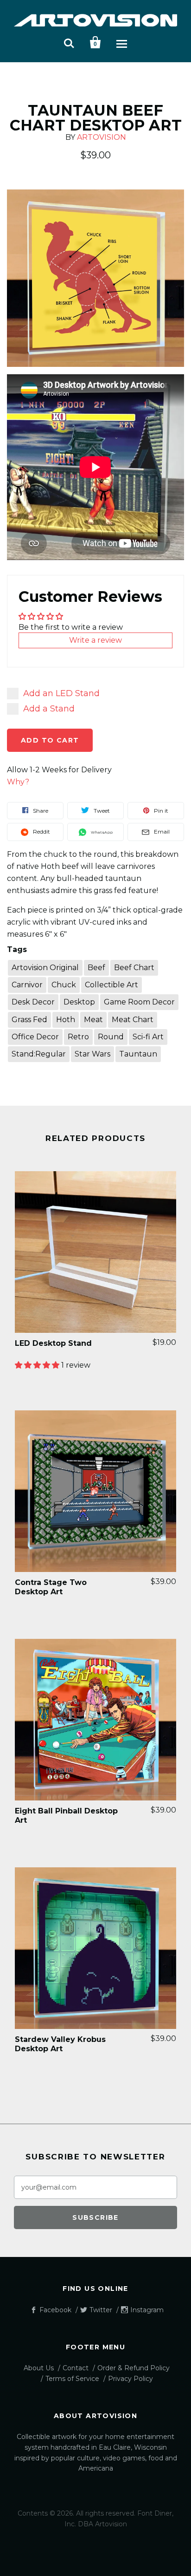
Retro (78, 1037)
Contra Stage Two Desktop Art (51, 1587)
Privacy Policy (131, 2379)
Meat (93, 1020)
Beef (96, 968)
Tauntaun (138, 1054)
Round (111, 1037)
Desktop (79, 1002)
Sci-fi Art (148, 1037)
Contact (76, 2368)
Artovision (102, 137)
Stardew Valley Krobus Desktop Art (60, 2044)
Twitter (101, 2310)
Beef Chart (134, 968)
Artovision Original (45, 968)
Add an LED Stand (61, 693)
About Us (39, 2368)
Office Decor (35, 1037)
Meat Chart (133, 1020)
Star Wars (92, 1054)
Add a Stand (49, 709)
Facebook (55, 2310)
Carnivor (27, 985)
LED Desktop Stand (53, 1343)
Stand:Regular (39, 1054)
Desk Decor (33, 1002)
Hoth (66, 1020)
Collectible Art (111, 985)
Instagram (147, 2310)
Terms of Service (72, 2379)
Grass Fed (29, 1020)
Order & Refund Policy (134, 2368)
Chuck (64, 985)
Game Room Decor (139, 1002)
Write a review (95, 640)
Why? (18, 782)
